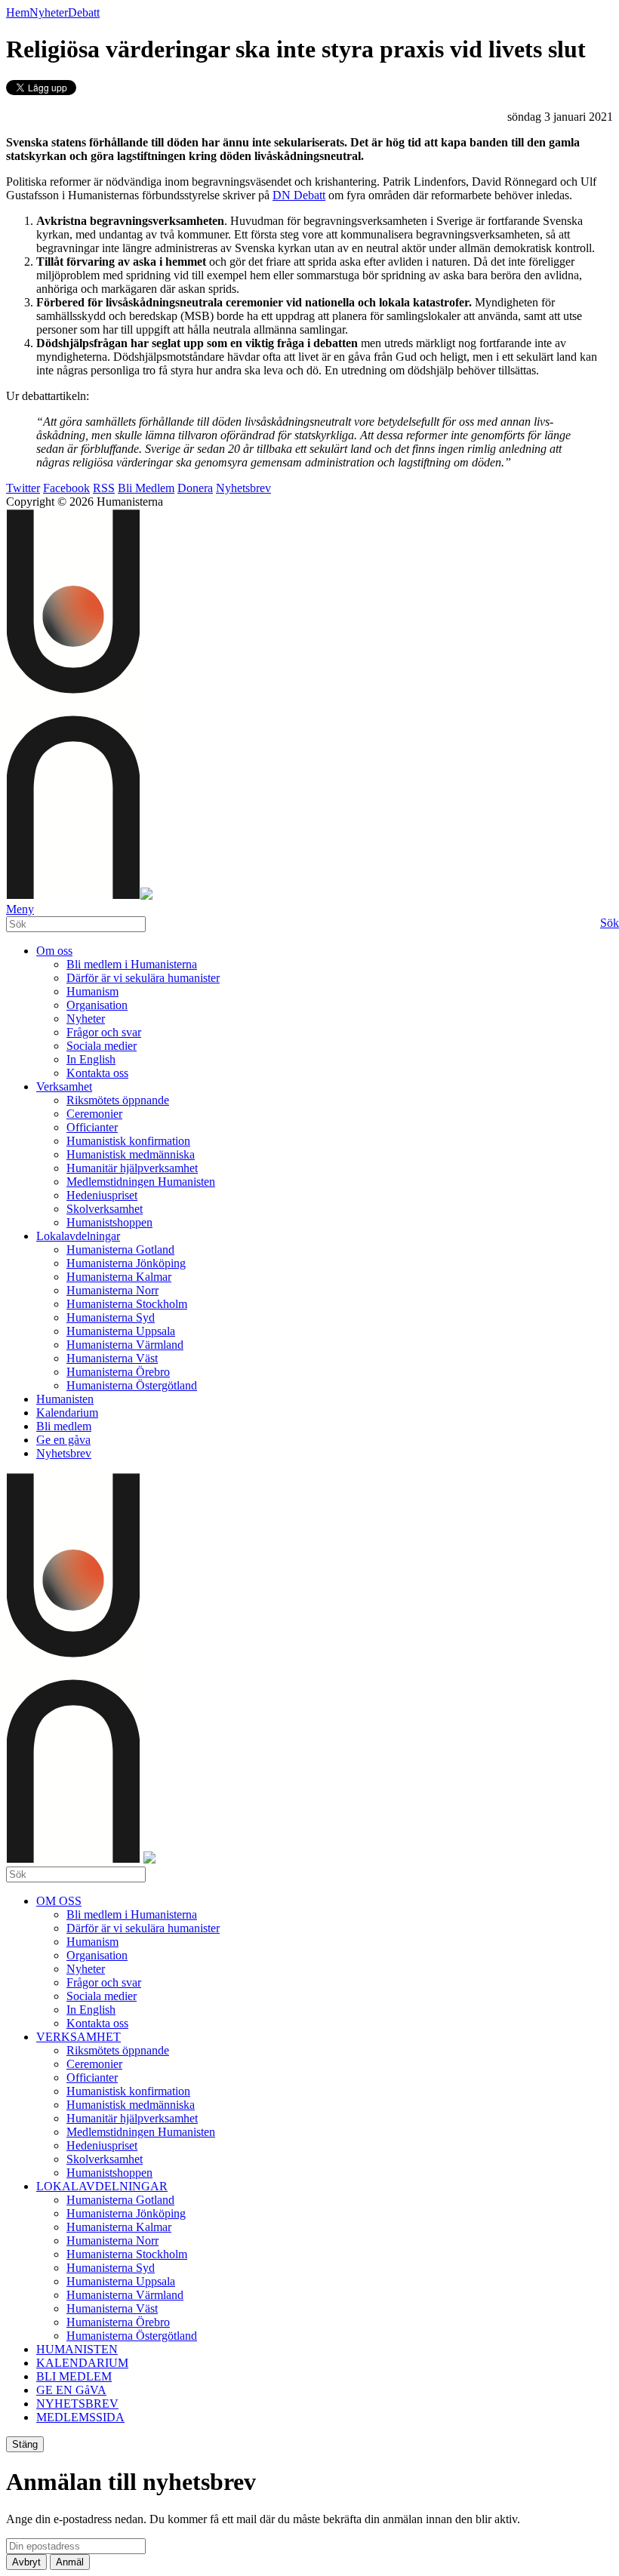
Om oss (54, 951)
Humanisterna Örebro (118, 1372)
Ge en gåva (63, 1440)
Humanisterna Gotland (120, 1250)
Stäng (25, 2444)
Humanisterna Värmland (125, 1345)
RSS (104, 488)
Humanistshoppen (109, 1222)
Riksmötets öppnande (118, 1100)
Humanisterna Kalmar (119, 1277)
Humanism (92, 991)
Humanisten (65, 1399)
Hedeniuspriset (102, 1195)
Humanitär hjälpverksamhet (132, 1168)
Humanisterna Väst (112, 1358)
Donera (195, 488)
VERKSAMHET (79, 2037)
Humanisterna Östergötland (132, 1385)
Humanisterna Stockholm (127, 1304)
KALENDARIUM (82, 2363)
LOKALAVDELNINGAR (102, 2186)
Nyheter (49, 12)
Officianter (92, 1127)
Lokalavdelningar (78, 1236)
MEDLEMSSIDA (80, 2417)
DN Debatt (299, 195)
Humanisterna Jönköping (126, 1263)
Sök (610, 923)
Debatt (84, 12)
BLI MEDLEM (74, 2376)
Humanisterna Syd (111, 1317)
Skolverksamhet (105, 1209)
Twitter (23, 488)
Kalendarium (67, 1413)
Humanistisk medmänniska (131, 1154)
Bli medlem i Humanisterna (132, 964)
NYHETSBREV (77, 2404)
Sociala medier (102, 1046)
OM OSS (59, 1901)
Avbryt (26, 2562)
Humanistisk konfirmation (128, 1141)
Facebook (66, 488)
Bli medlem (64, 1426)
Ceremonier (94, 1114)
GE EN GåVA (71, 2390)
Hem (18, 12)
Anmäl (70, 2562)
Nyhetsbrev (243, 488)
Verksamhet (64, 1086)
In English (91, 1059)
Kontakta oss (97, 1073)
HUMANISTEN (77, 2349)
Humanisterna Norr (112, 1290)
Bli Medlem (146, 488)
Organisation (97, 1005)
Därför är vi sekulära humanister (143, 978)
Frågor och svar (104, 1032)
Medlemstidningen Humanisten (141, 1182)
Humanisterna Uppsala (121, 1331)
